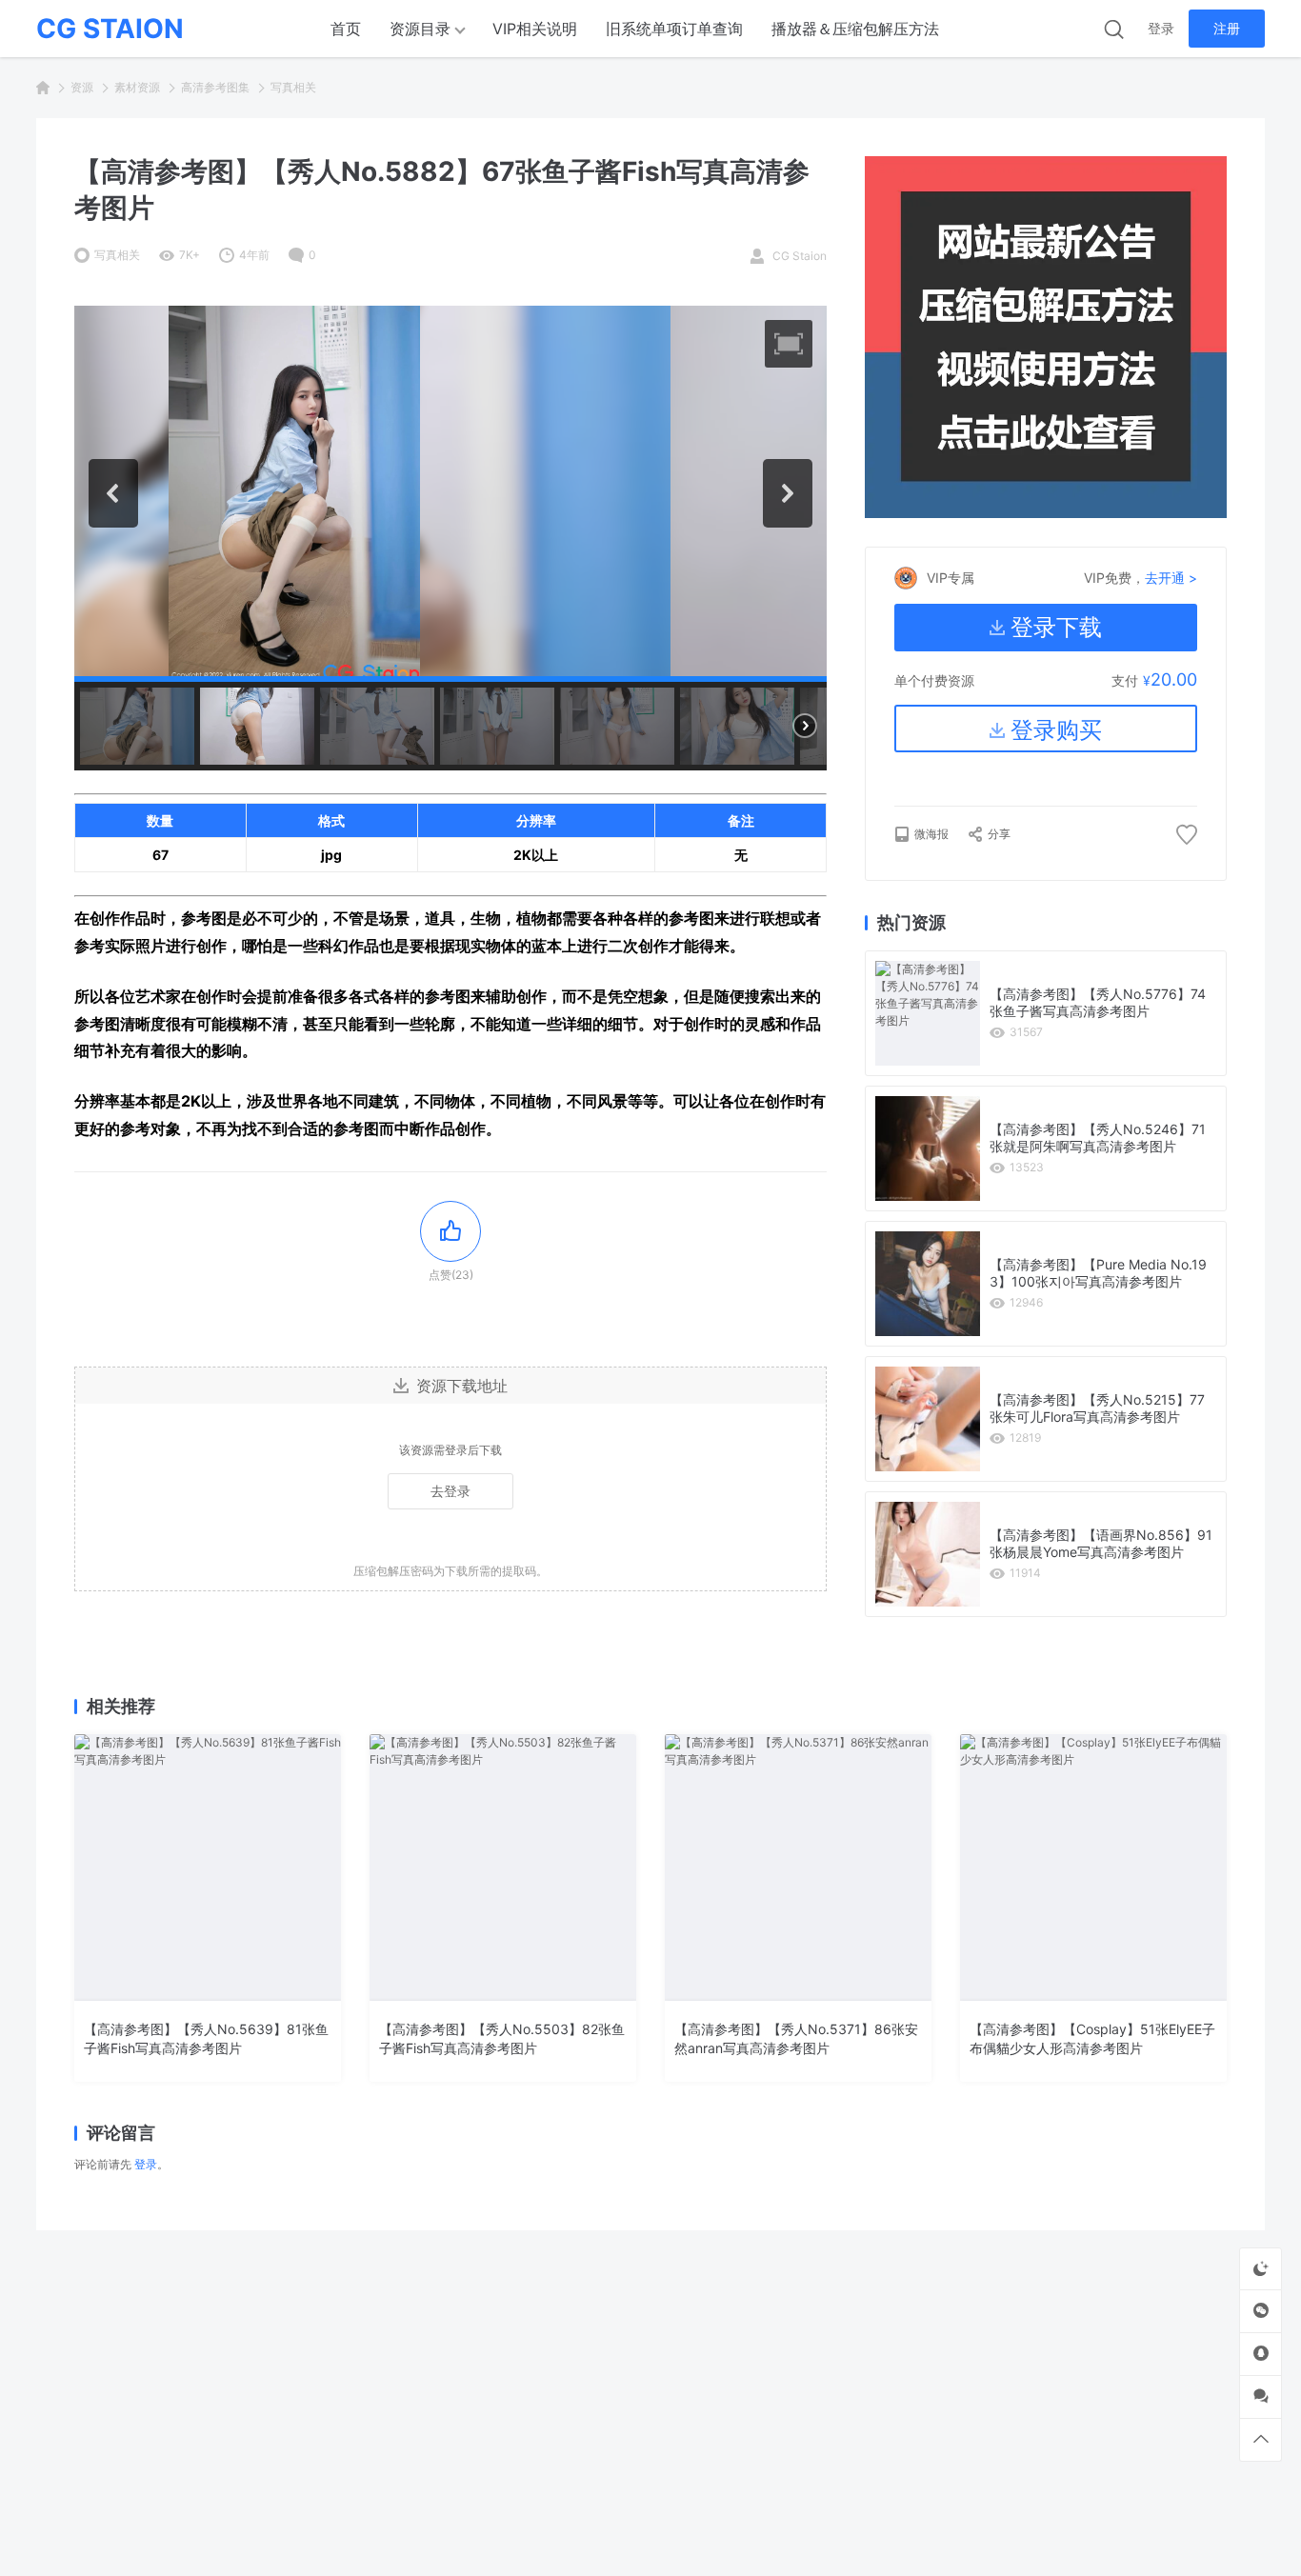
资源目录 (420, 29)
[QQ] (1261, 2354)
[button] (789, 344)
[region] (450, 538)
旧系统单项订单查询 (674, 29)
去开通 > (1171, 578)
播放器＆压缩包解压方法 (855, 29)
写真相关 (293, 87)
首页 (346, 29)
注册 (1227, 28)
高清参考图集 (215, 87)
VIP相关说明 (535, 29)
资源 (82, 87)
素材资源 (137, 87)
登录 (1161, 28)
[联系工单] (1261, 2396)
